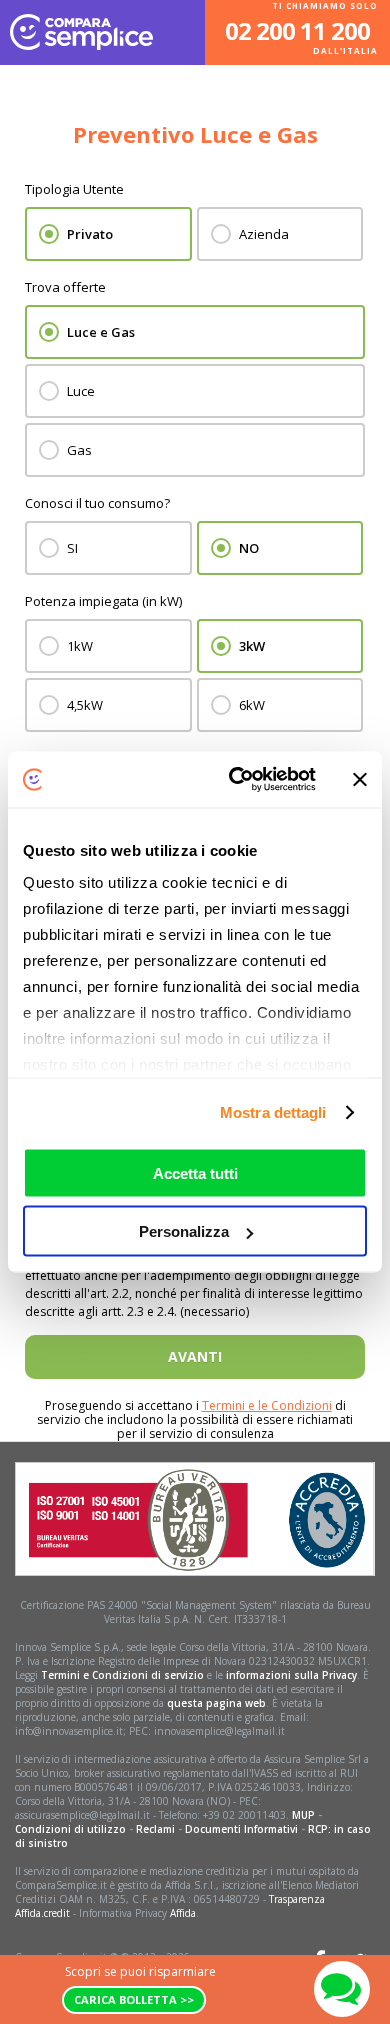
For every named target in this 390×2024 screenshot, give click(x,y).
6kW (252, 705)
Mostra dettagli (273, 1112)
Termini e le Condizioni (267, 1405)
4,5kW (85, 705)
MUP (303, 1815)
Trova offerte (65, 287)
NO (249, 548)
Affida (183, 1913)
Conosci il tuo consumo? (97, 503)
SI (72, 548)
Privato (90, 234)
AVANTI (195, 1356)
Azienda (264, 234)
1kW (80, 646)
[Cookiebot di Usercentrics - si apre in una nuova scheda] (236, 780)
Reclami (155, 1829)
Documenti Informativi (241, 1829)
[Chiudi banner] (360, 779)
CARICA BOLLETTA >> (134, 1999)
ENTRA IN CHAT (342, 1989)
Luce (81, 391)
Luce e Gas (101, 332)
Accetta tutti (195, 1172)
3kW (252, 646)
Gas (79, 450)
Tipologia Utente (74, 189)
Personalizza (184, 1231)
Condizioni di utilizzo (70, 1829)
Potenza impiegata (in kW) (103, 601)
